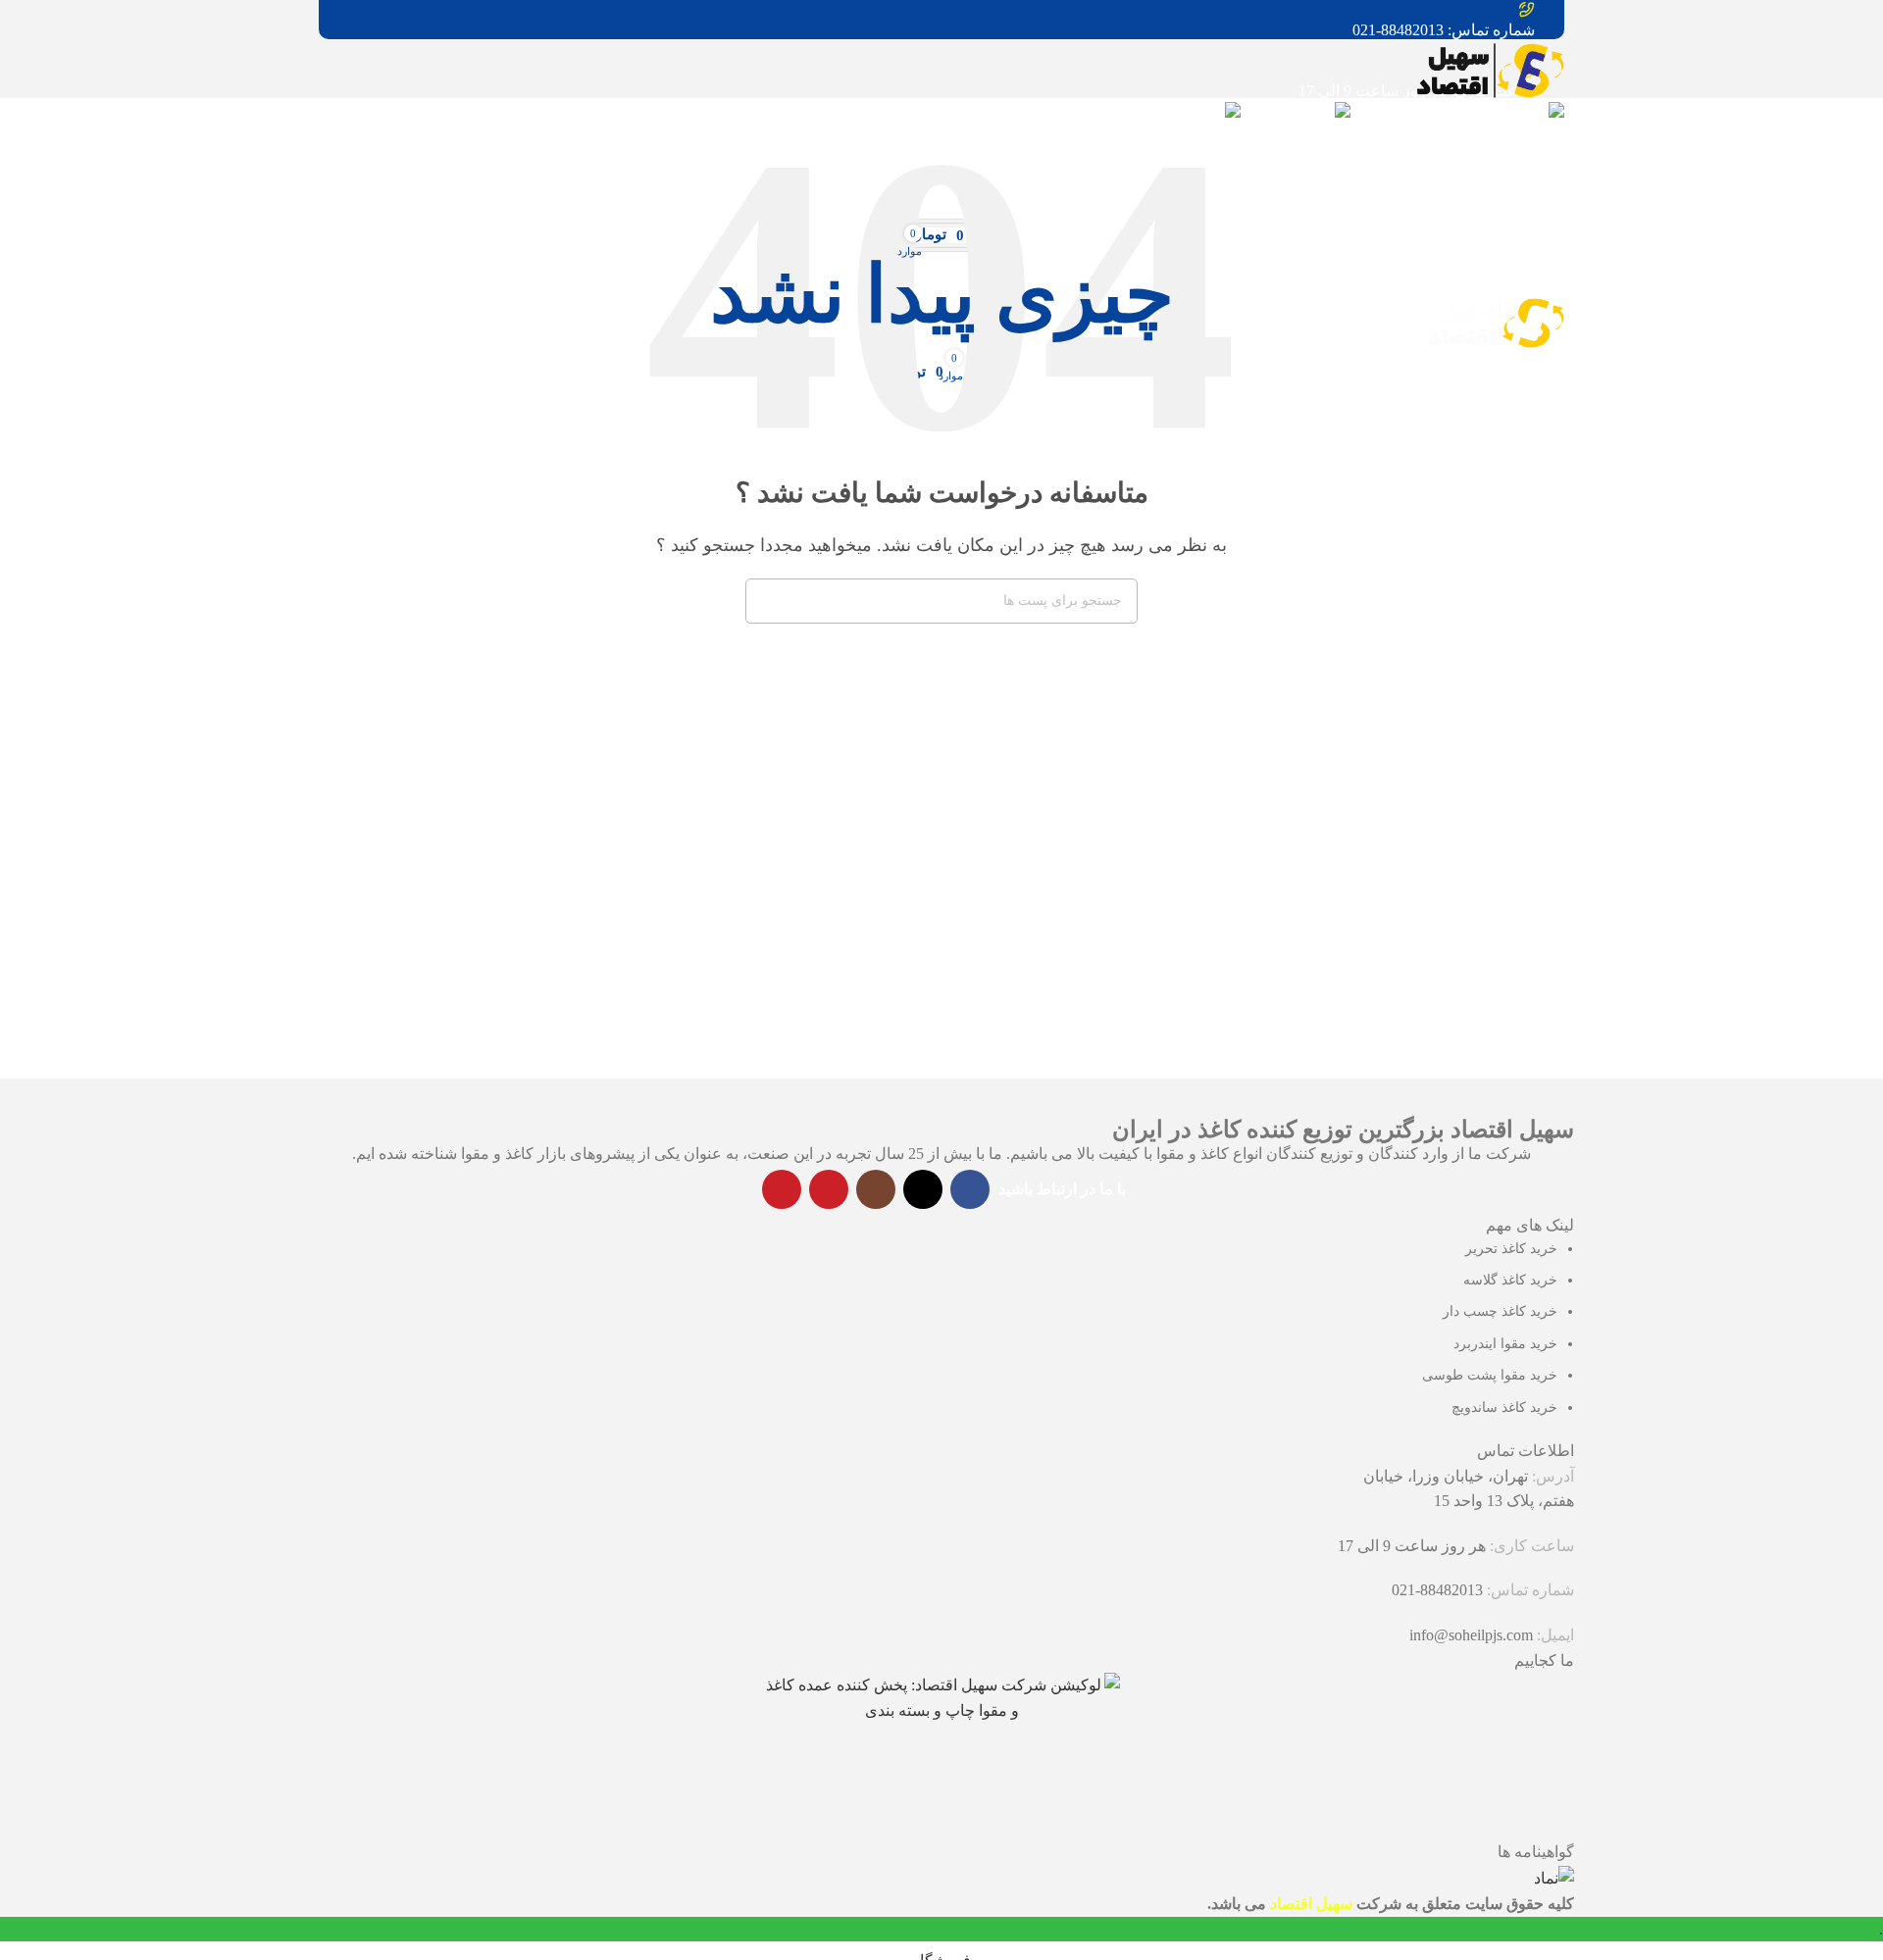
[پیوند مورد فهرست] (941, 958)
